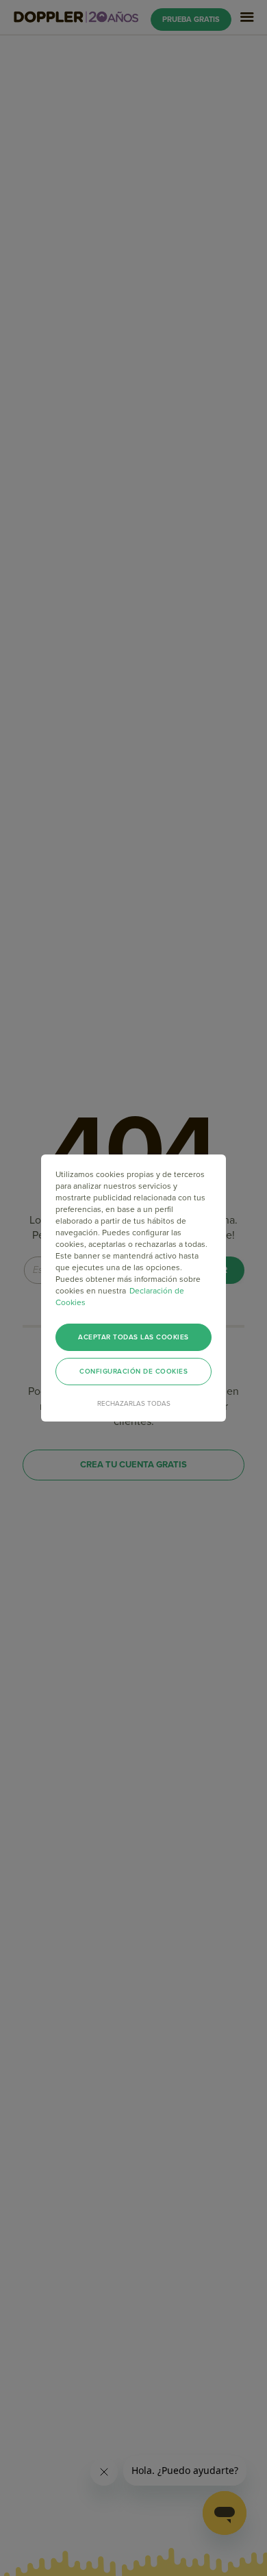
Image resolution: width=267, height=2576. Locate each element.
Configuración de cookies (133, 1372)
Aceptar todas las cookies (133, 1337)
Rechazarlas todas (134, 1404)
